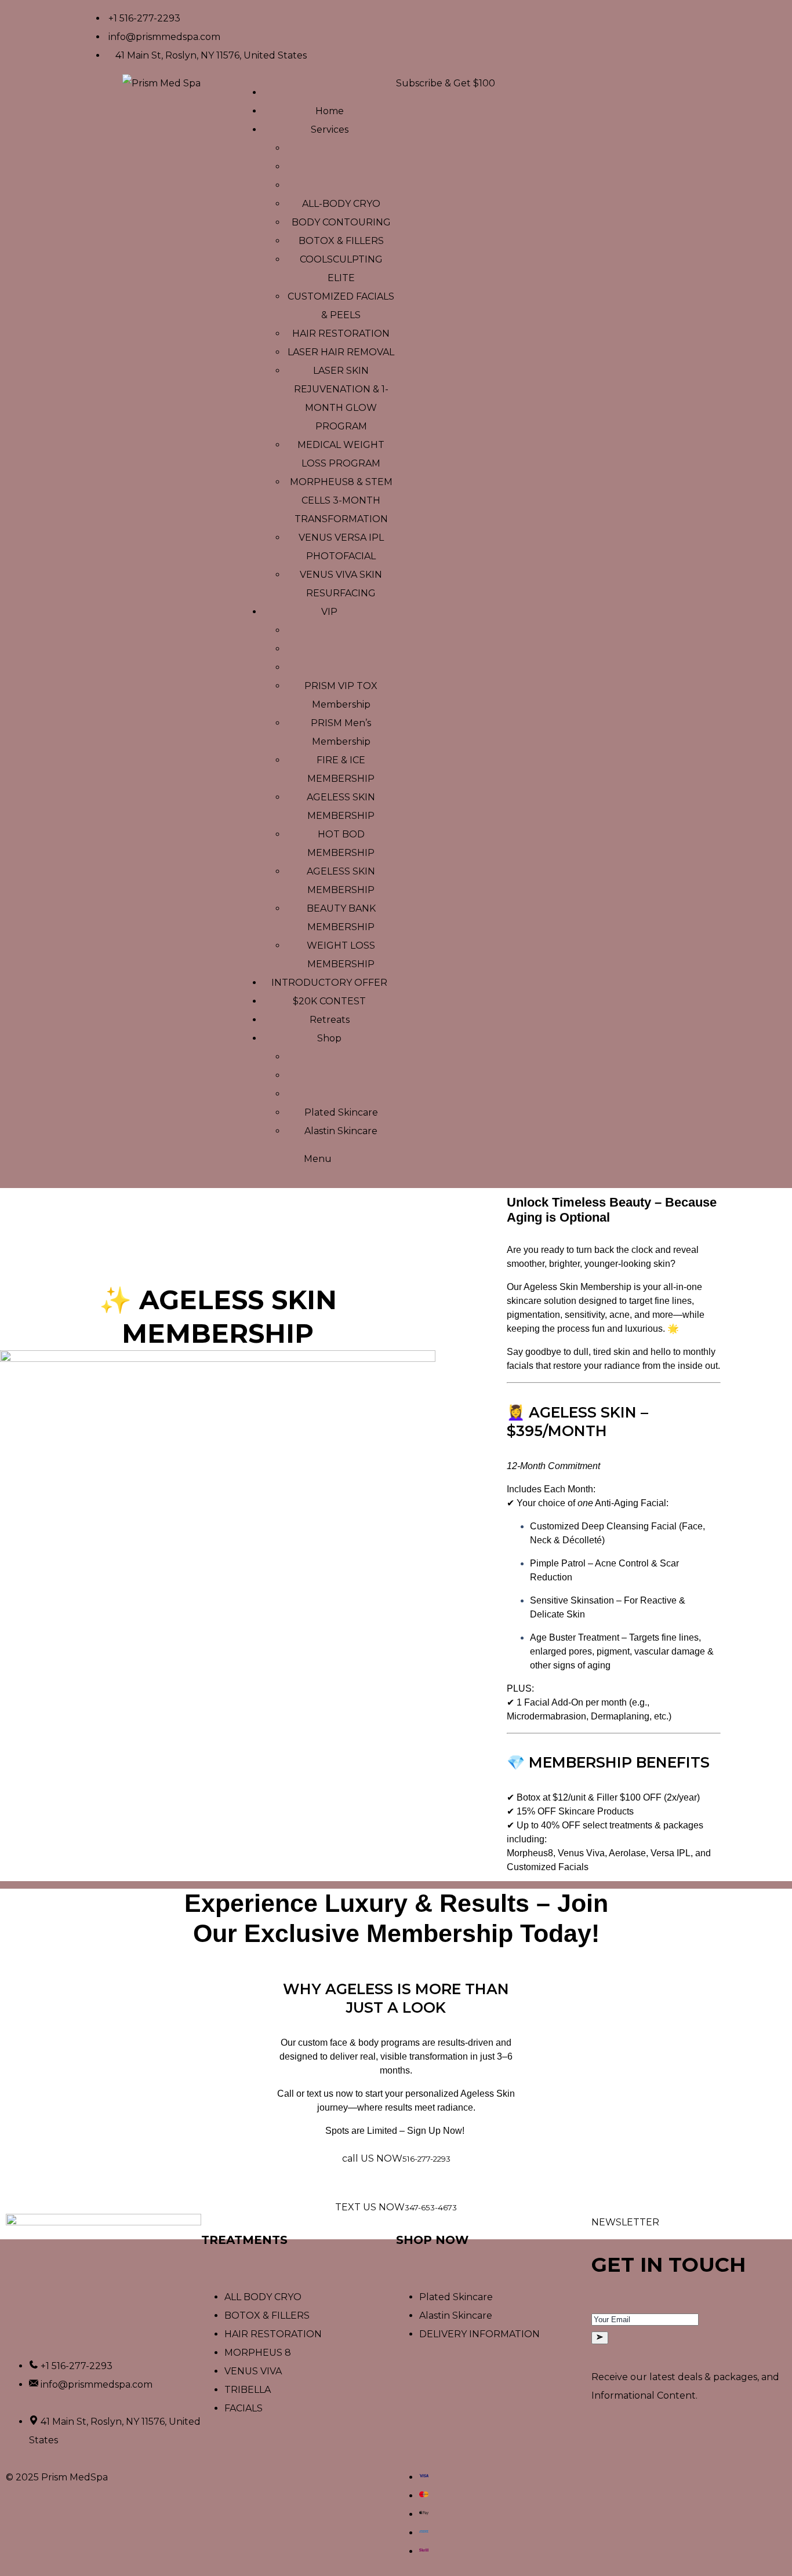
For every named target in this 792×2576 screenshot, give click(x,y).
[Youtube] (473, 14)
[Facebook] (410, 14)
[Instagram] (442, 14)
